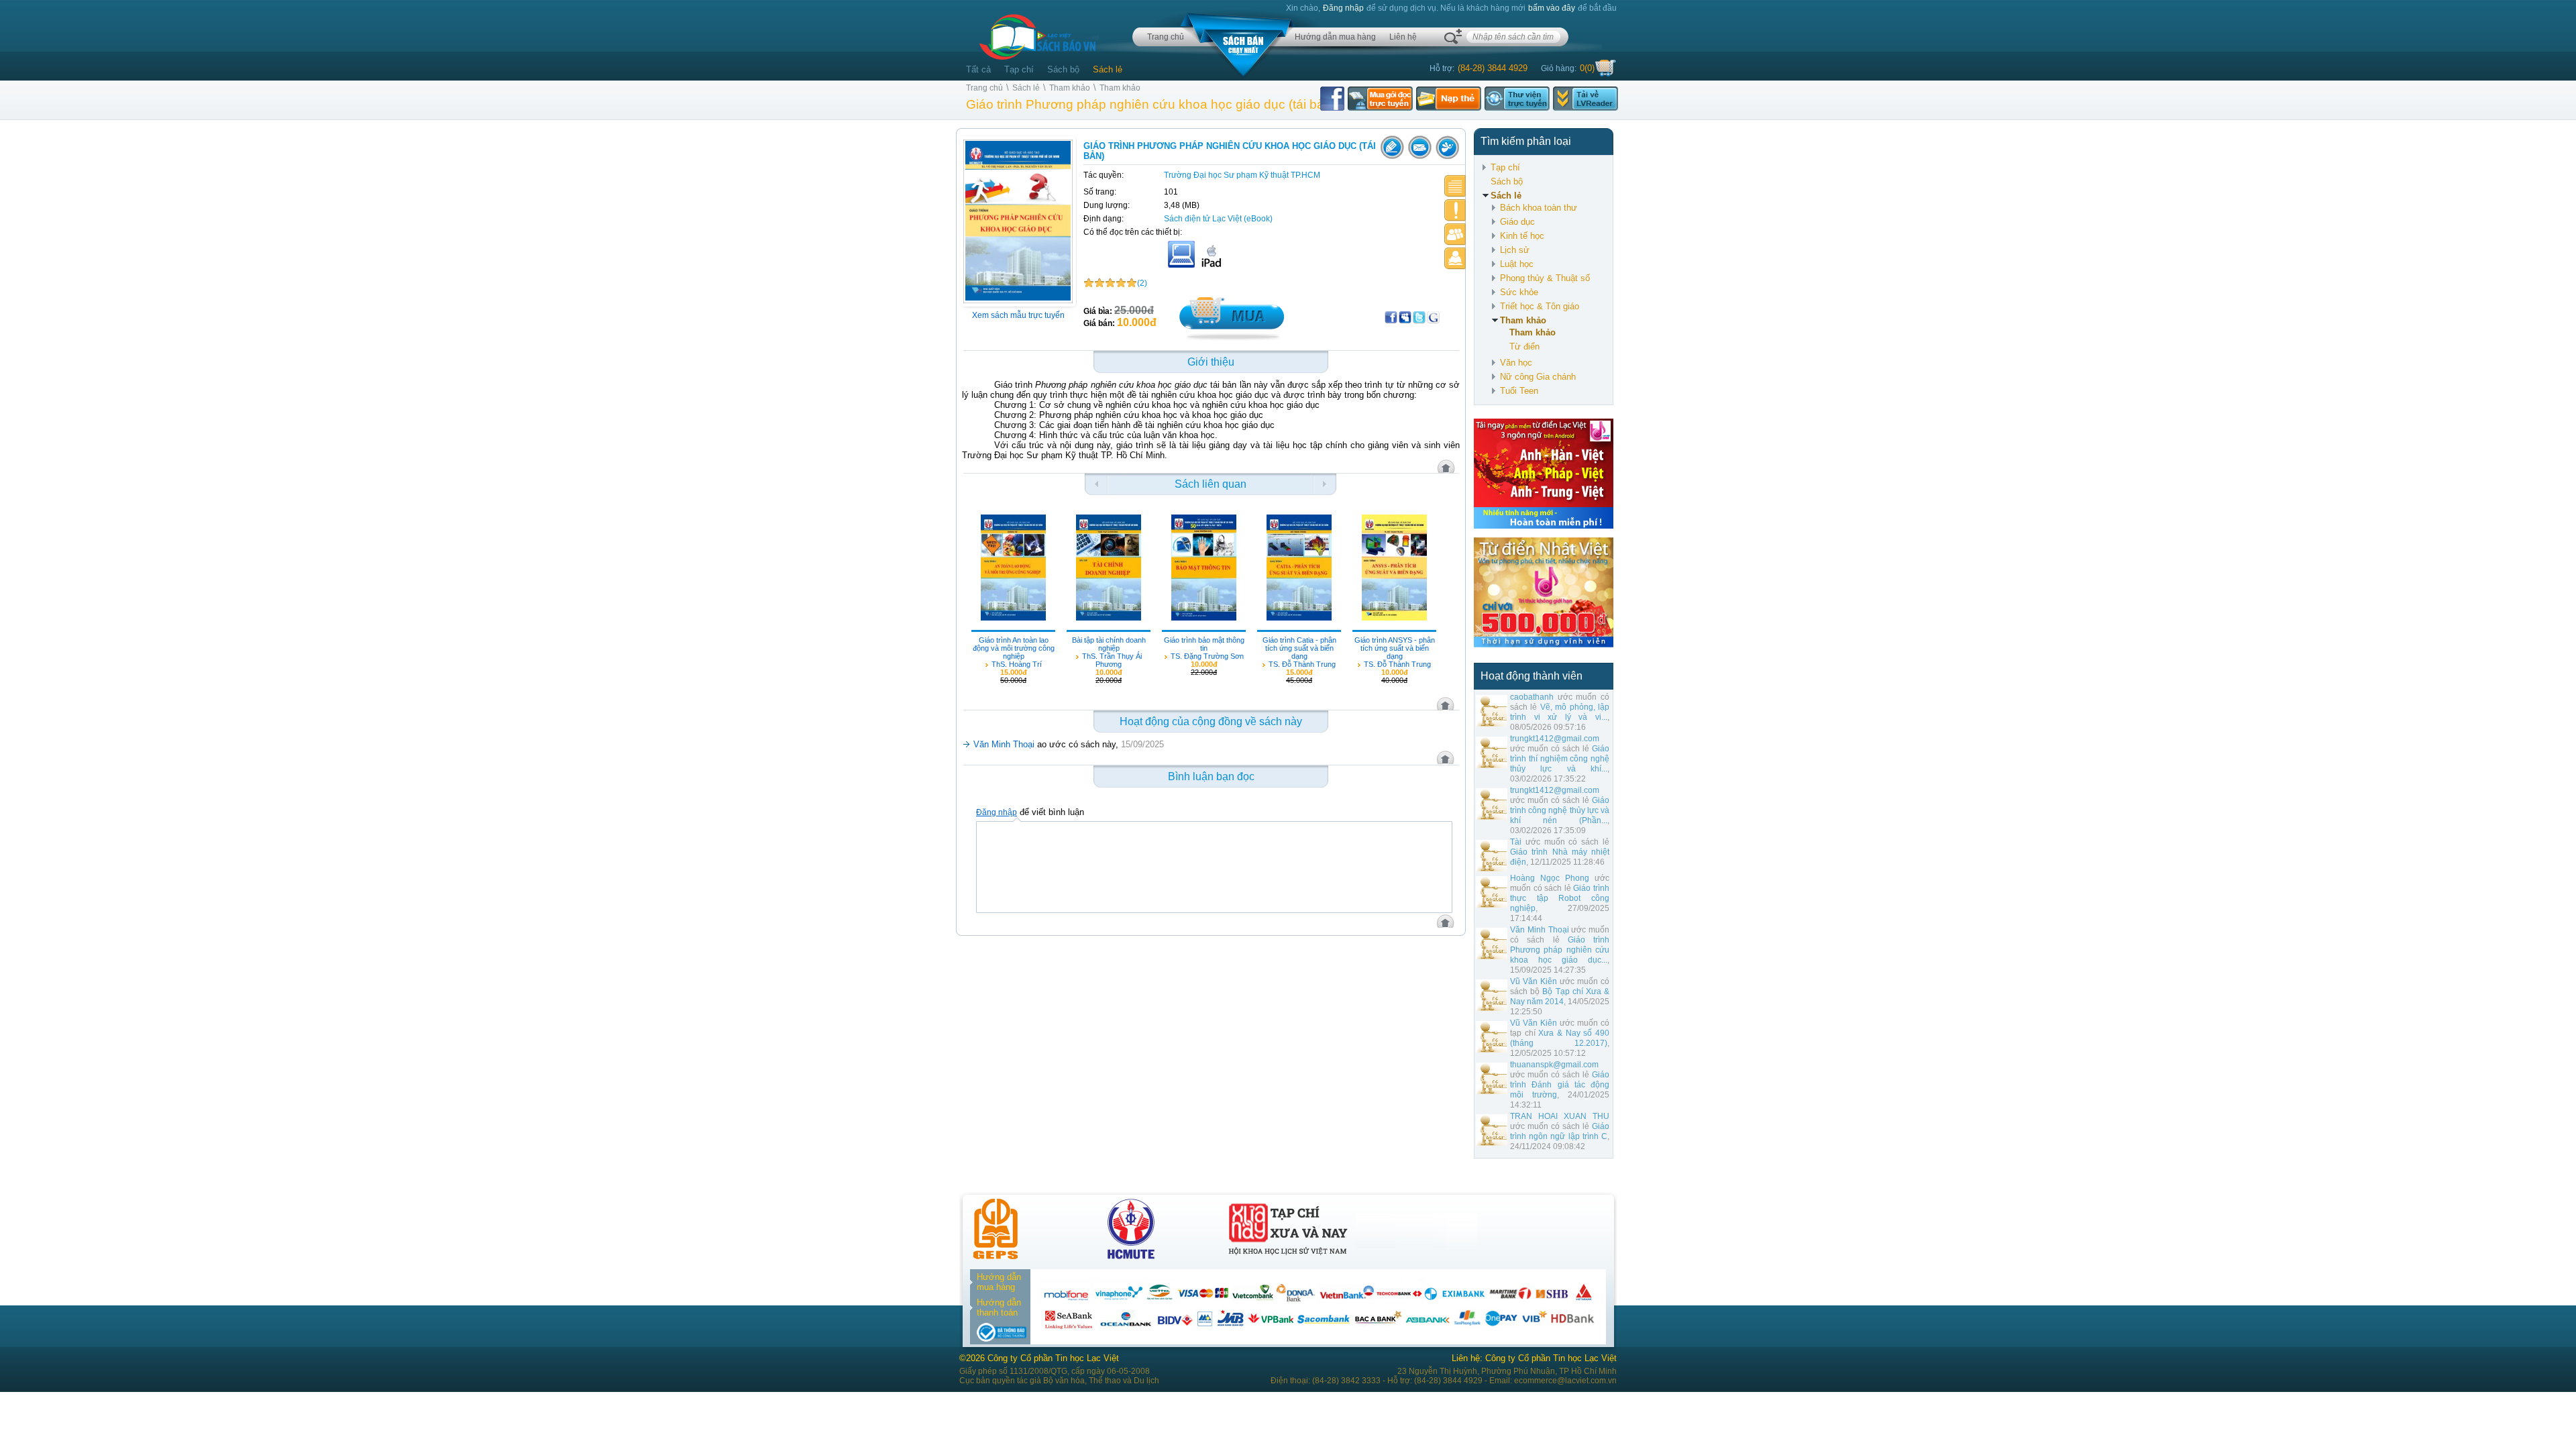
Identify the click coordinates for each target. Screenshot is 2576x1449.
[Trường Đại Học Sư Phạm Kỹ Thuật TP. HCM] (1131, 1256)
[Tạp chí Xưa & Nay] (1288, 1256)
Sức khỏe (1519, 292)
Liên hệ (1403, 37)
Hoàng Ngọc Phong (1550, 878)
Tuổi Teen (1519, 391)
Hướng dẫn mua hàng (1335, 37)
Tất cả (978, 69)
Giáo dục (1517, 222)
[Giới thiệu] (1455, 186)
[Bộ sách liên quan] (1455, 210)
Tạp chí (1019, 69)
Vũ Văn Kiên (1534, 981)
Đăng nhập (1343, 8)
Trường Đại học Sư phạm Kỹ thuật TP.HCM (1242, 175)
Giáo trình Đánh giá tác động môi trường (1560, 1085)
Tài (1516, 842)
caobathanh (1532, 697)
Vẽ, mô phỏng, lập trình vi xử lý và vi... (1560, 712)
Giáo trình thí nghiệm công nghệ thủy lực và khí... (1560, 759)
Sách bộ (1063, 69)
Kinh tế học (1522, 236)
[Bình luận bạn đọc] (1455, 259)
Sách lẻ (1108, 69)
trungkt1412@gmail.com (1555, 739)
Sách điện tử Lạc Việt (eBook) (1218, 219)
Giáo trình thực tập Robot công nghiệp (1560, 898)
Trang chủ (1166, 37)
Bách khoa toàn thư (1539, 208)
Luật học (1517, 264)
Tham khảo (1070, 88)
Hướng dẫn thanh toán (999, 1307)
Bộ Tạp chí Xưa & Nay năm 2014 (1560, 997)
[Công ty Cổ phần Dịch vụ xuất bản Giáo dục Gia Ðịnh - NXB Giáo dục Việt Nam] (996, 1256)
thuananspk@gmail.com (1554, 1065)
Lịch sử (1515, 250)
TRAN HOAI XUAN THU (1560, 1116)
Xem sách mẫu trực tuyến (1018, 315)
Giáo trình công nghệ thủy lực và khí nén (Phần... (1560, 810)
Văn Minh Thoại (1540, 930)
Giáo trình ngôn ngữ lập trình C (1560, 1131)
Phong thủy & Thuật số (1545, 278)
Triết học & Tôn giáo (1540, 306)
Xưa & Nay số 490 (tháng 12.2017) (1560, 1038)
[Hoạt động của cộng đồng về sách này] (1455, 234)
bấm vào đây (1552, 8)
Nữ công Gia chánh (1538, 377)
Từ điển (1524, 346)
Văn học (1516, 363)
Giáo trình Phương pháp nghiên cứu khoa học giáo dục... (1560, 950)
